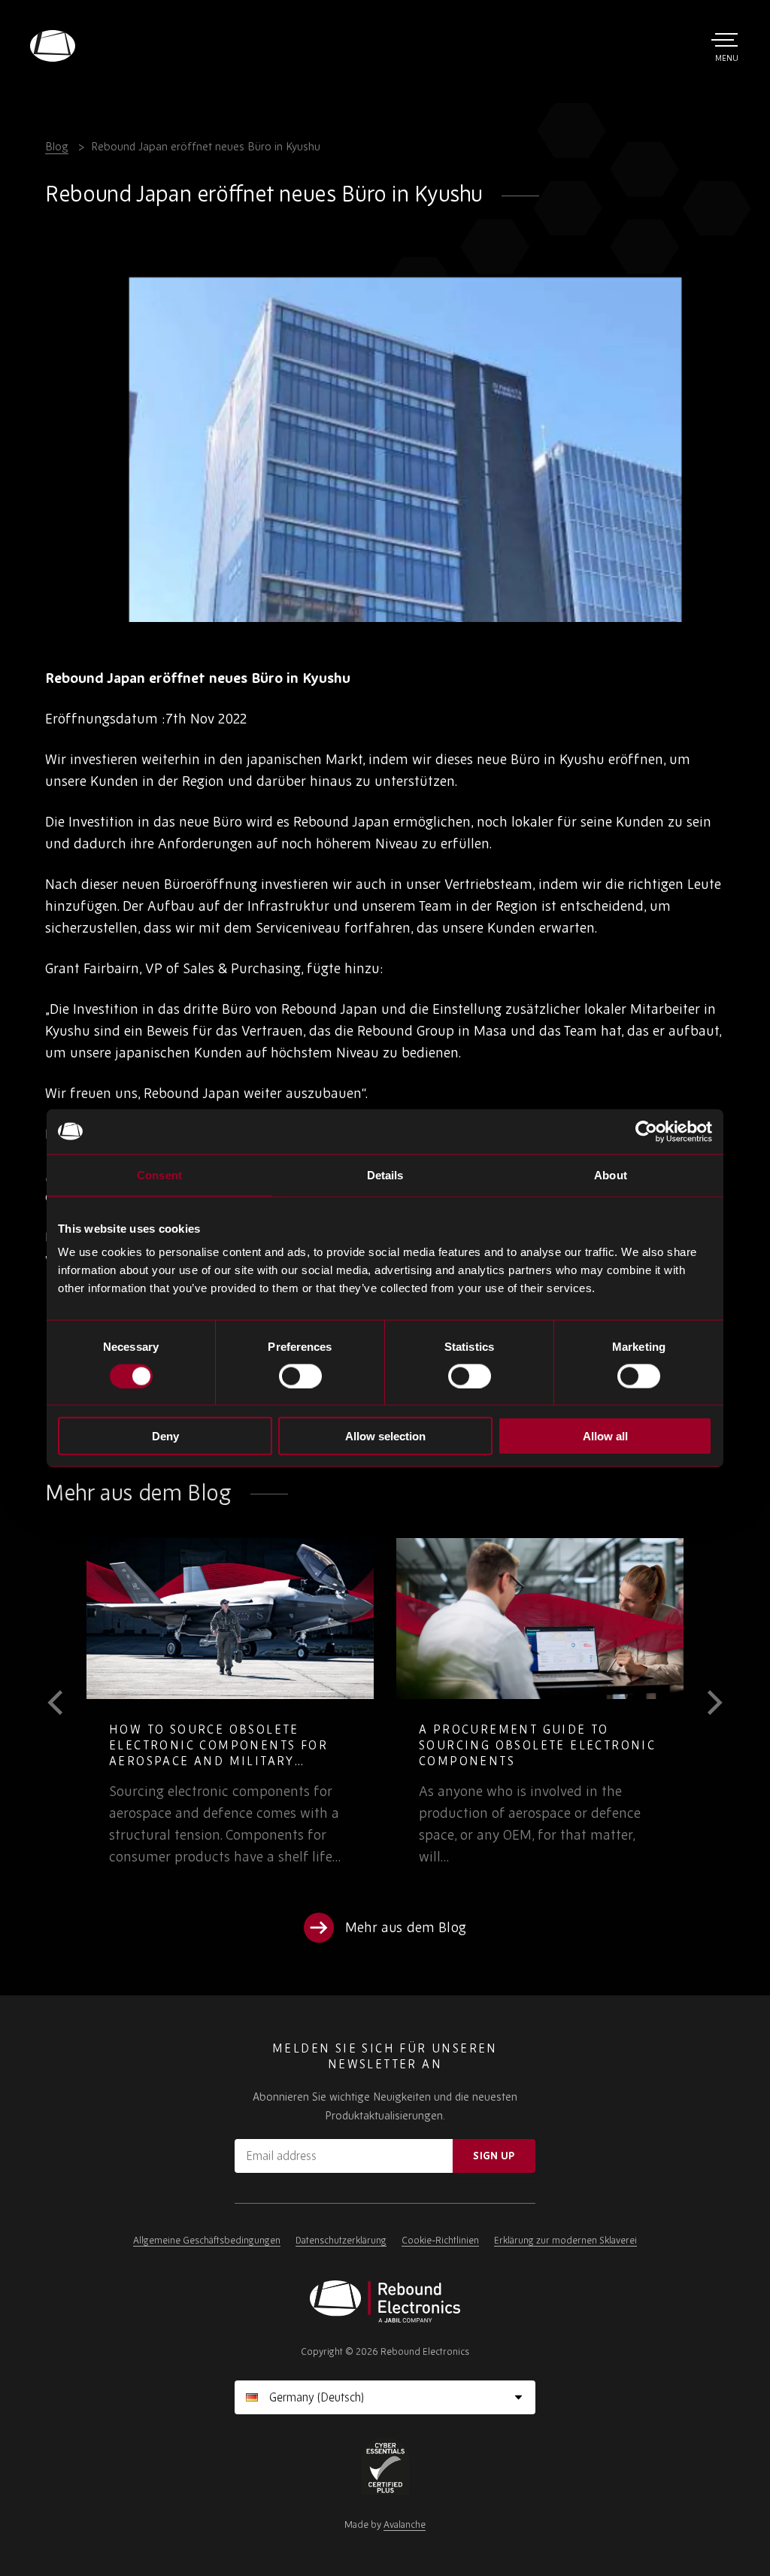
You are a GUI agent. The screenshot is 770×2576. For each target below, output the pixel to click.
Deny (165, 1436)
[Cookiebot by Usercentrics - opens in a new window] (646, 1131)
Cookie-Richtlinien (440, 2240)
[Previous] (66, 1703)
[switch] (300, 1376)
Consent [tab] (159, 1174)
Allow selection (385, 1436)
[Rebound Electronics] (53, 46)
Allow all (605, 1436)
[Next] (704, 1703)
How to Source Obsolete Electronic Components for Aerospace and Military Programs (218, 1753)
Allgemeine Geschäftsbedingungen (207, 2240)
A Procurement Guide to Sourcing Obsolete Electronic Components (537, 1745)
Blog (57, 146)
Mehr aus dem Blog (406, 1927)
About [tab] (611, 1174)
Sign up (494, 2156)
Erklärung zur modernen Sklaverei (565, 2240)
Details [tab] (385, 1174)
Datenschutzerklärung (341, 2240)
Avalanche (405, 2524)
